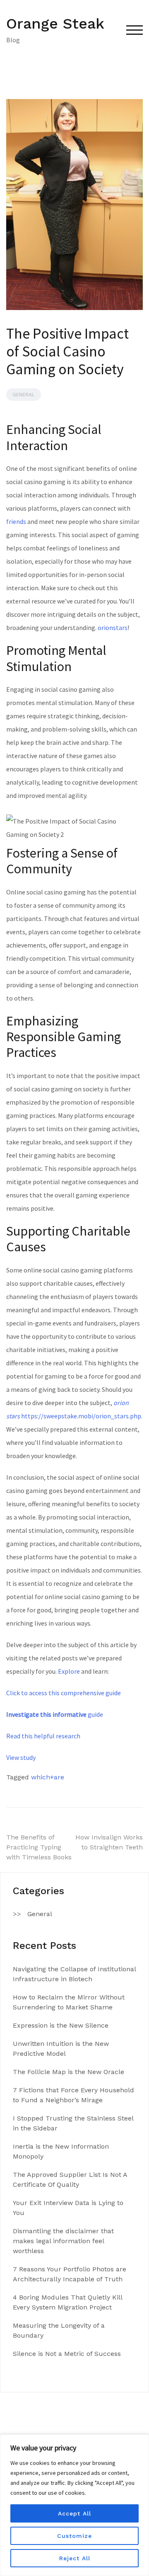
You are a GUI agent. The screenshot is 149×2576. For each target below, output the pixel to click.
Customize (74, 2536)
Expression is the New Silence (61, 2025)
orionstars (113, 628)
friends (16, 521)
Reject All (75, 2558)
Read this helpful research (43, 1736)
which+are (48, 1777)
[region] (74, 2505)
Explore (69, 1671)
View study (21, 1757)
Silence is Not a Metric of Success (67, 2354)
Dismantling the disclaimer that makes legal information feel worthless (63, 2241)
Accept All (74, 2513)
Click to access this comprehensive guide (64, 1693)
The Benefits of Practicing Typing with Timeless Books (39, 1847)
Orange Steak (55, 24)
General (24, 395)
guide (55, 1714)
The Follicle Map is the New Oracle (68, 2072)
